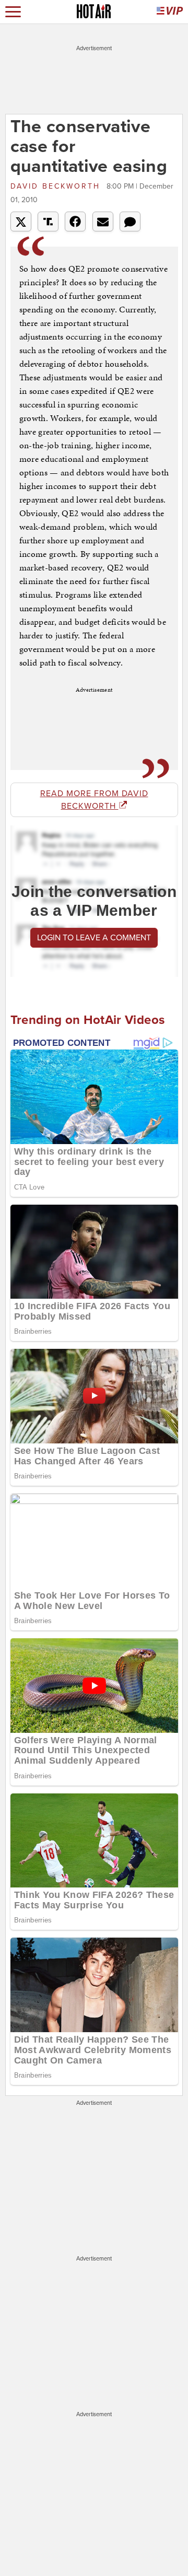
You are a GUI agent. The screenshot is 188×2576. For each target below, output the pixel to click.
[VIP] (170, 12)
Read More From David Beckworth (94, 800)
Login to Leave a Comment (94, 938)
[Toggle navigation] (13, 12)
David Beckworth (57, 186)
